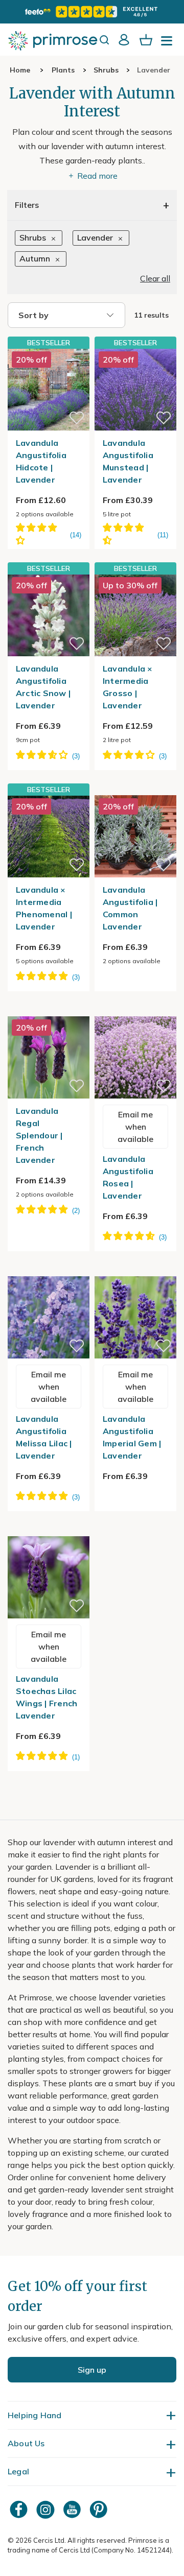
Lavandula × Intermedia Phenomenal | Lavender (44, 908)
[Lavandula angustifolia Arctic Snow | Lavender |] (49, 615)
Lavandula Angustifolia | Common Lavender (130, 908)
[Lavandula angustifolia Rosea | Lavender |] (135, 1010)
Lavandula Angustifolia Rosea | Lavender (128, 1177)
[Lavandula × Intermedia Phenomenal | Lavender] (49, 836)
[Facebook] (20, 2509)
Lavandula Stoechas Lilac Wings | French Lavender (47, 1697)
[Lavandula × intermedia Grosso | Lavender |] (135, 615)
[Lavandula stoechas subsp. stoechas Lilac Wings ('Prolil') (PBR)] (49, 1530)
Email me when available (135, 1127)
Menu (169, 44)
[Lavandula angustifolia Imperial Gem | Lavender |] (135, 1270)
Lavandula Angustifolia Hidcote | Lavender (41, 461)
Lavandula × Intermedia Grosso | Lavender (128, 687)
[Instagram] (47, 2509)
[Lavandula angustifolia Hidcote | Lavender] (49, 389)
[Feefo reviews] (92, 12)
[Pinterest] (100, 2509)
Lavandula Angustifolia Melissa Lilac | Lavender (44, 1437)
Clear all (155, 278)
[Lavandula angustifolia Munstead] (135, 389)
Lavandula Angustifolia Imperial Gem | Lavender (132, 1437)
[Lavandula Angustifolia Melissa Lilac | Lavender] (49, 1270)
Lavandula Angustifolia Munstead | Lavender (128, 461)
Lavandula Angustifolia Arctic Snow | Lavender (43, 687)
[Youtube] (73, 2509)
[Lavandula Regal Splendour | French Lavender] (49, 1010)
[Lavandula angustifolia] (135, 789)
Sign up (92, 2370)
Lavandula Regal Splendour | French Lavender (39, 1135)
